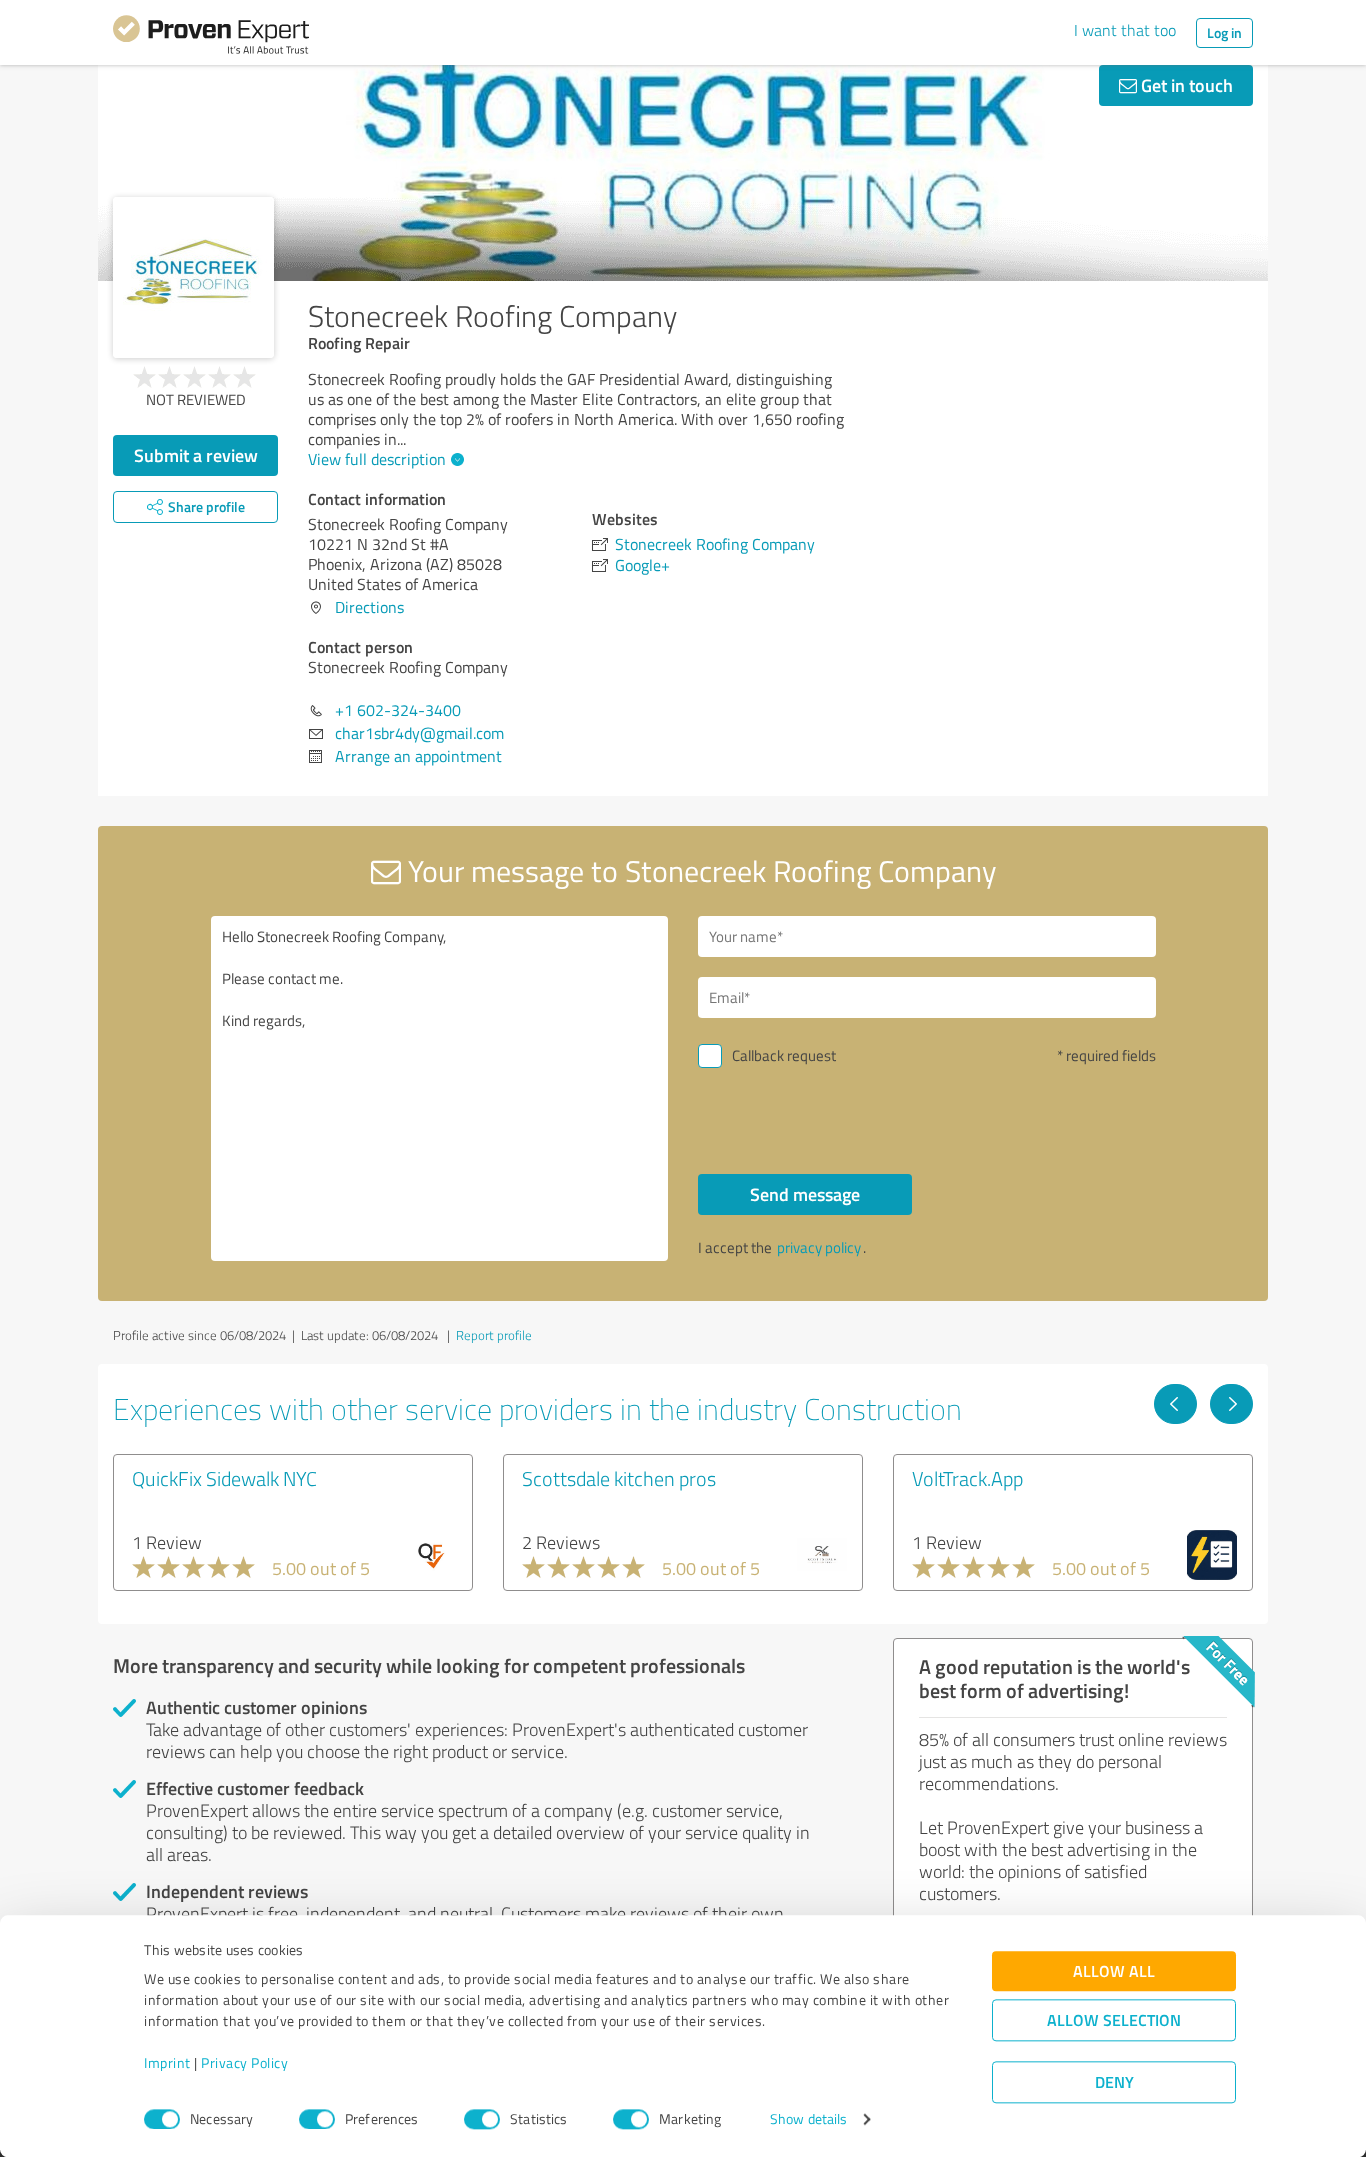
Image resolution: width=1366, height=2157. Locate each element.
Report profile (494, 1335)
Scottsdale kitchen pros (619, 1478)
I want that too (1125, 30)
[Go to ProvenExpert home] (211, 38)
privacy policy (819, 1247)
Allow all (1114, 1971)
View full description (377, 459)
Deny (1114, 2082)
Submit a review (196, 455)
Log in (1224, 32)
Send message (805, 1194)
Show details (808, 2119)
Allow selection (1114, 2020)
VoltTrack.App (967, 1478)
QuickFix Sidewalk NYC (224, 1478)
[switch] (317, 2119)
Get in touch (1185, 85)
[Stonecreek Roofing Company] (193, 277)
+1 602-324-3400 (398, 710)
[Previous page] (1175, 1404)
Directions (369, 607)
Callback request (784, 1055)
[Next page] (1231, 1404)
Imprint (167, 2063)
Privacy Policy (244, 2063)
